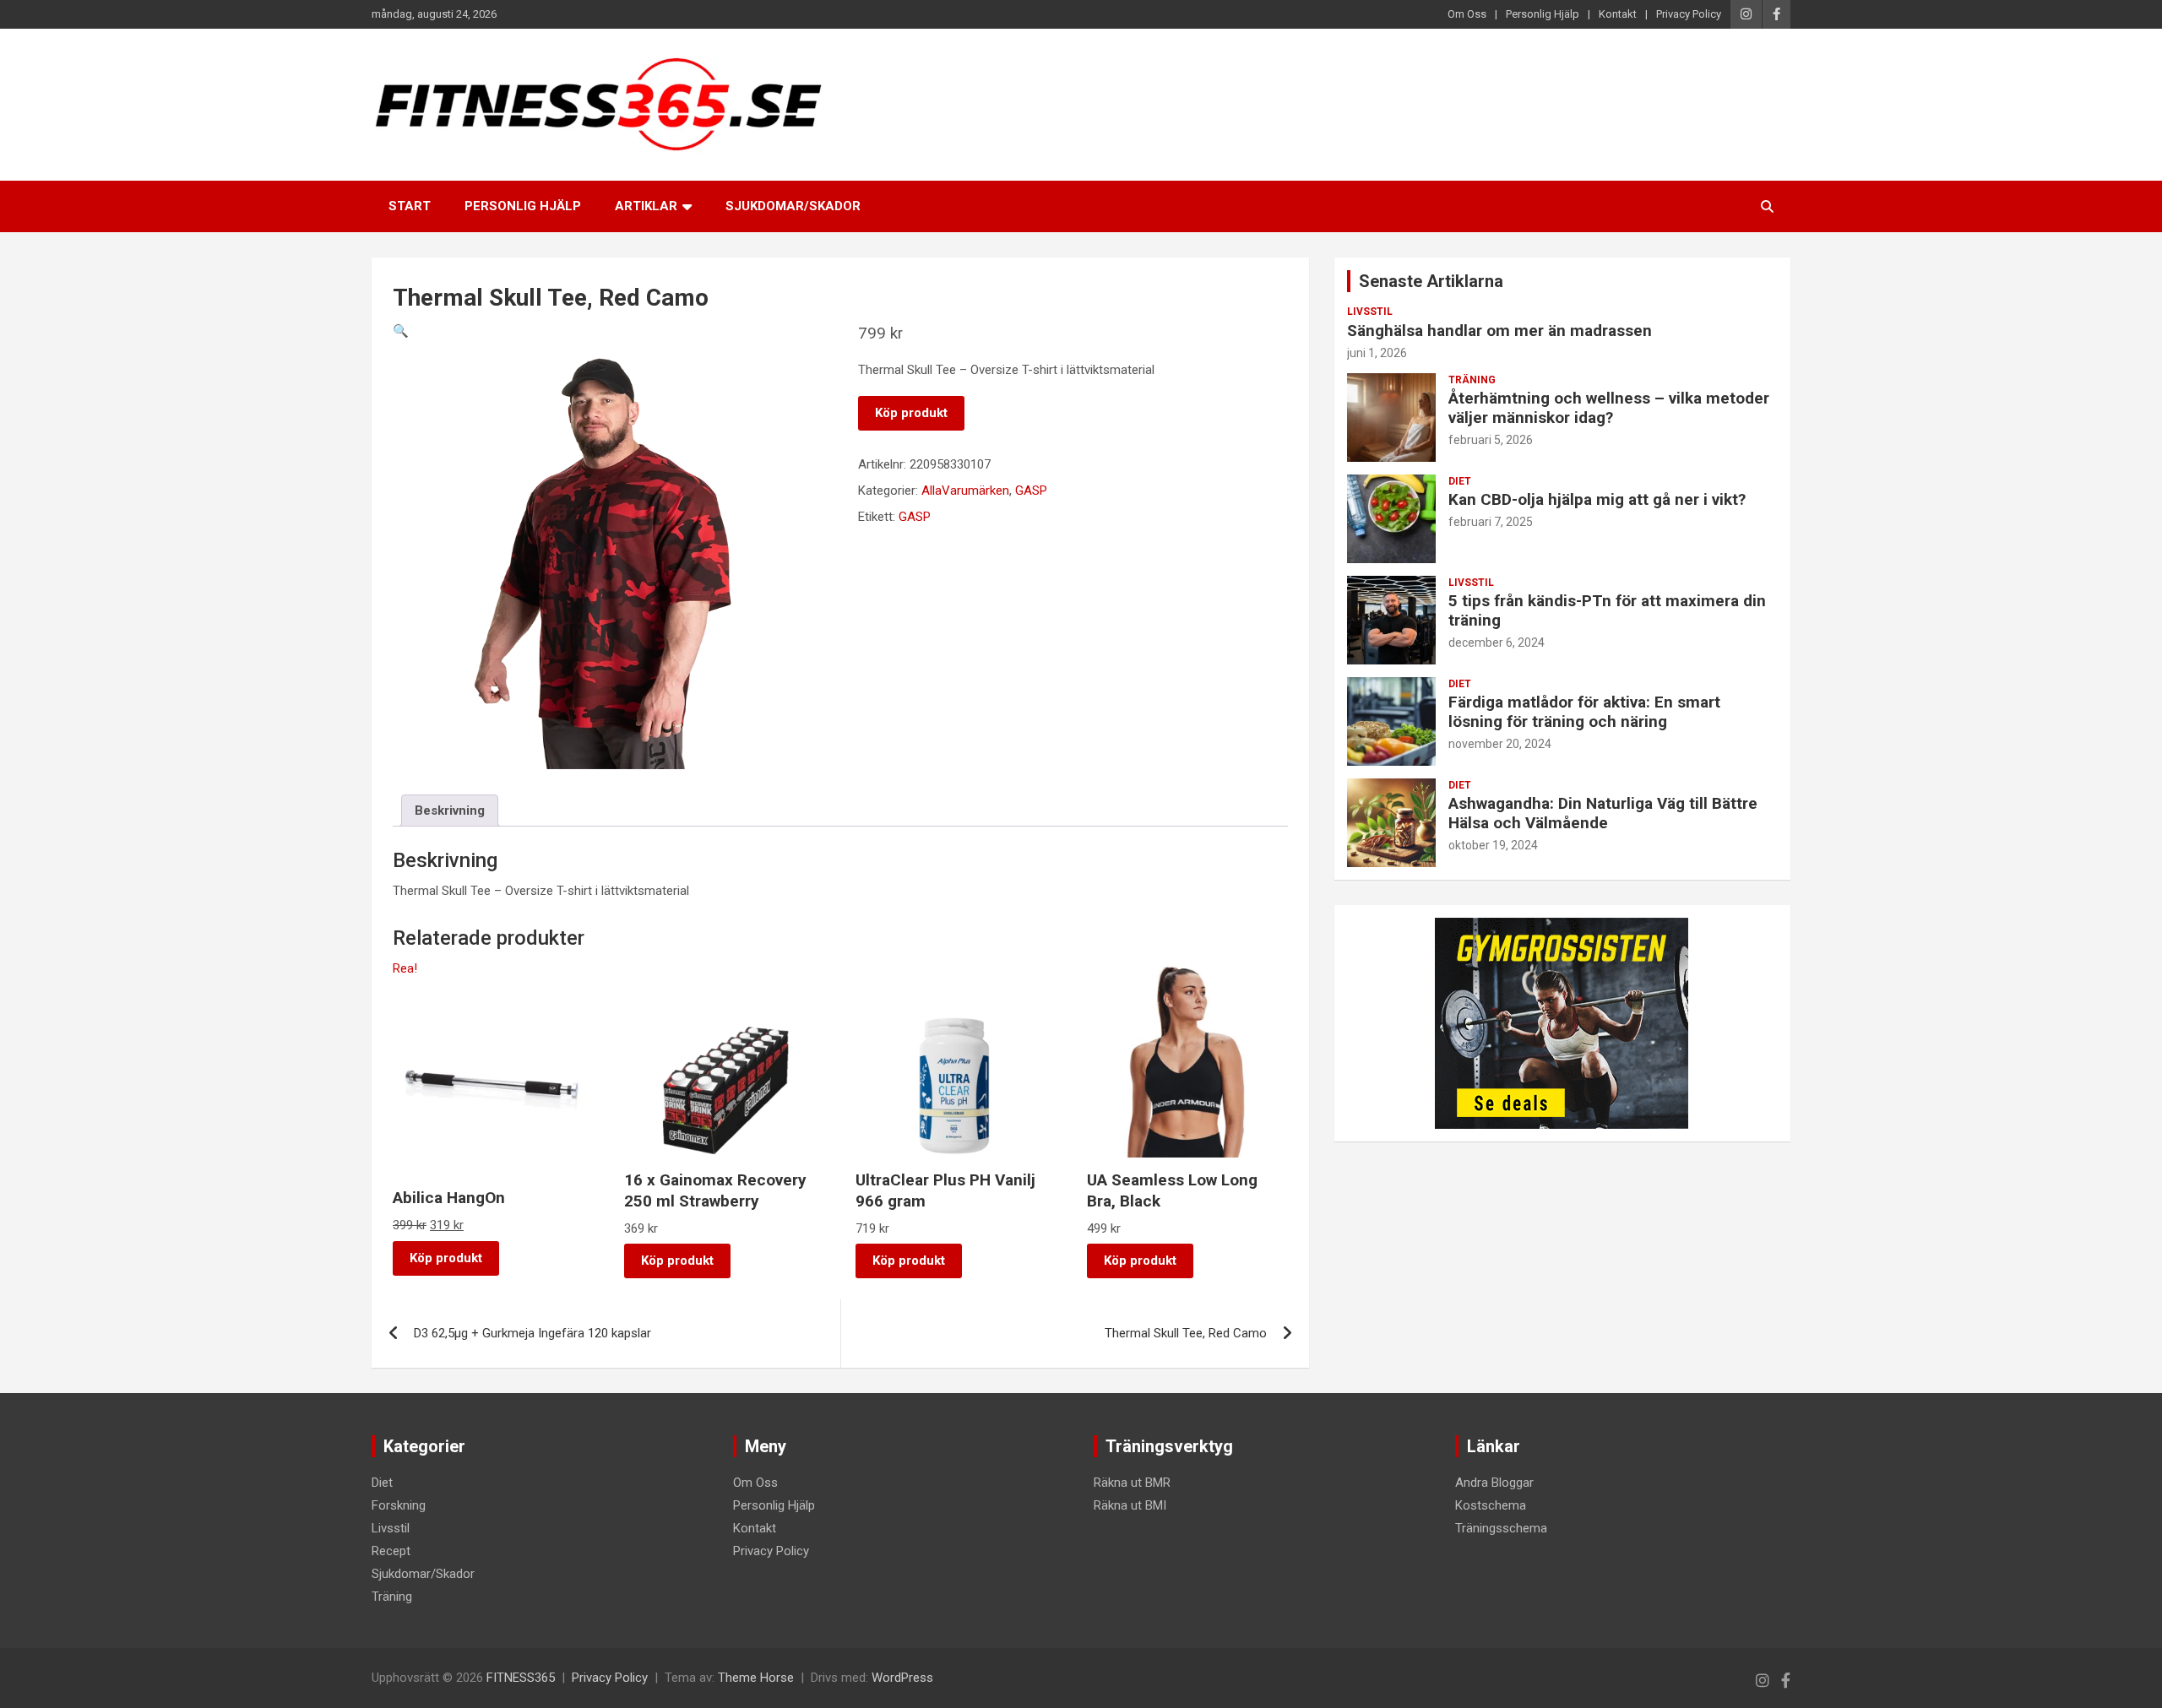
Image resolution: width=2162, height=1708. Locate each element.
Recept (391, 1551)
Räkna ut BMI (1130, 1505)
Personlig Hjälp (1543, 14)
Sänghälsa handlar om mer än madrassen (1499, 331)
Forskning (399, 1505)
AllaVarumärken (965, 491)
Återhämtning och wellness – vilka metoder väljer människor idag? (1609, 408)
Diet (1460, 481)
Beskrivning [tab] (450, 811)
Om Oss (1467, 14)
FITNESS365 (521, 1678)
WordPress (902, 1678)
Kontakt (1618, 14)
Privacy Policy (1689, 14)
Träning (1472, 380)
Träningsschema (1501, 1528)
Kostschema (1491, 1505)
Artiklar (646, 206)
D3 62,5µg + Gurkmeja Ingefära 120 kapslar (532, 1333)
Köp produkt (911, 413)
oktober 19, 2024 (1493, 845)
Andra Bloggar (1494, 1483)
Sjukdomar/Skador (793, 206)
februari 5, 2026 (1491, 440)
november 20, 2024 (1500, 744)
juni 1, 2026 (1377, 353)
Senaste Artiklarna (1431, 281)
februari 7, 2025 (1491, 522)
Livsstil (1370, 312)
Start (410, 206)
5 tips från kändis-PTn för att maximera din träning (1607, 610)
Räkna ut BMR (1132, 1483)
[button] (401, 331)
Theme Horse (756, 1678)
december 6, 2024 (1497, 643)
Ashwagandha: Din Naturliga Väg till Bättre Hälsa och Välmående (1603, 813)
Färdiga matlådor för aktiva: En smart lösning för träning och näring (1584, 712)
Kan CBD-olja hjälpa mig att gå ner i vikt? (1597, 499)
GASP (1031, 491)
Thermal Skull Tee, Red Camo (1186, 1333)
